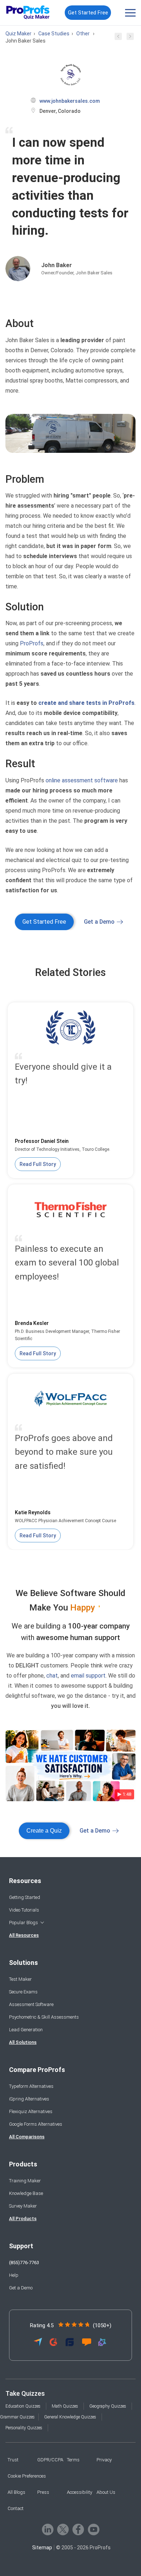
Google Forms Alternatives (36, 2124)
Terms (73, 2460)
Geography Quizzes (108, 2406)
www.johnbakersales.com (70, 101)
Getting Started (25, 1897)
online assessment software (82, 780)
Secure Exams (23, 1992)
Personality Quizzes (24, 2428)
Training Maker (25, 2181)
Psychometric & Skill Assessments (44, 2017)
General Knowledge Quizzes (70, 2417)
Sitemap (42, 2548)
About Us (106, 2492)
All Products (23, 2219)
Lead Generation (26, 2030)
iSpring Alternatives (29, 2099)
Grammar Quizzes (17, 2417)
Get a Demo (99, 922)
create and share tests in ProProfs (86, 703)
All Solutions (23, 2042)
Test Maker (20, 1979)
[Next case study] (130, 38)
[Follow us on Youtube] (94, 2529)
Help (14, 2275)
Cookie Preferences (27, 2476)
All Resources (24, 1935)
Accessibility (80, 2492)
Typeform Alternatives (31, 2086)
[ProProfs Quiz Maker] (28, 13)
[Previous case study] (118, 38)
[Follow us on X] (63, 2529)
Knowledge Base (26, 2193)
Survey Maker (23, 2206)
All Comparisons (27, 2137)
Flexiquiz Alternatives (31, 2111)
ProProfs (32, 643)
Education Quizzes (23, 2406)
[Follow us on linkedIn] (48, 2529)
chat (52, 1676)
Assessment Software (31, 2004)
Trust (13, 2460)
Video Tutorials (24, 1910)
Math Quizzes (65, 2406)
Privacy (104, 2460)
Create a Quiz (44, 1831)
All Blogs (16, 2492)
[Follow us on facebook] (78, 2529)
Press (43, 2492)
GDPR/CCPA (50, 2460)
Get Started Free (88, 13)
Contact (16, 2508)
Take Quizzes (25, 2393)
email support (88, 1676)
